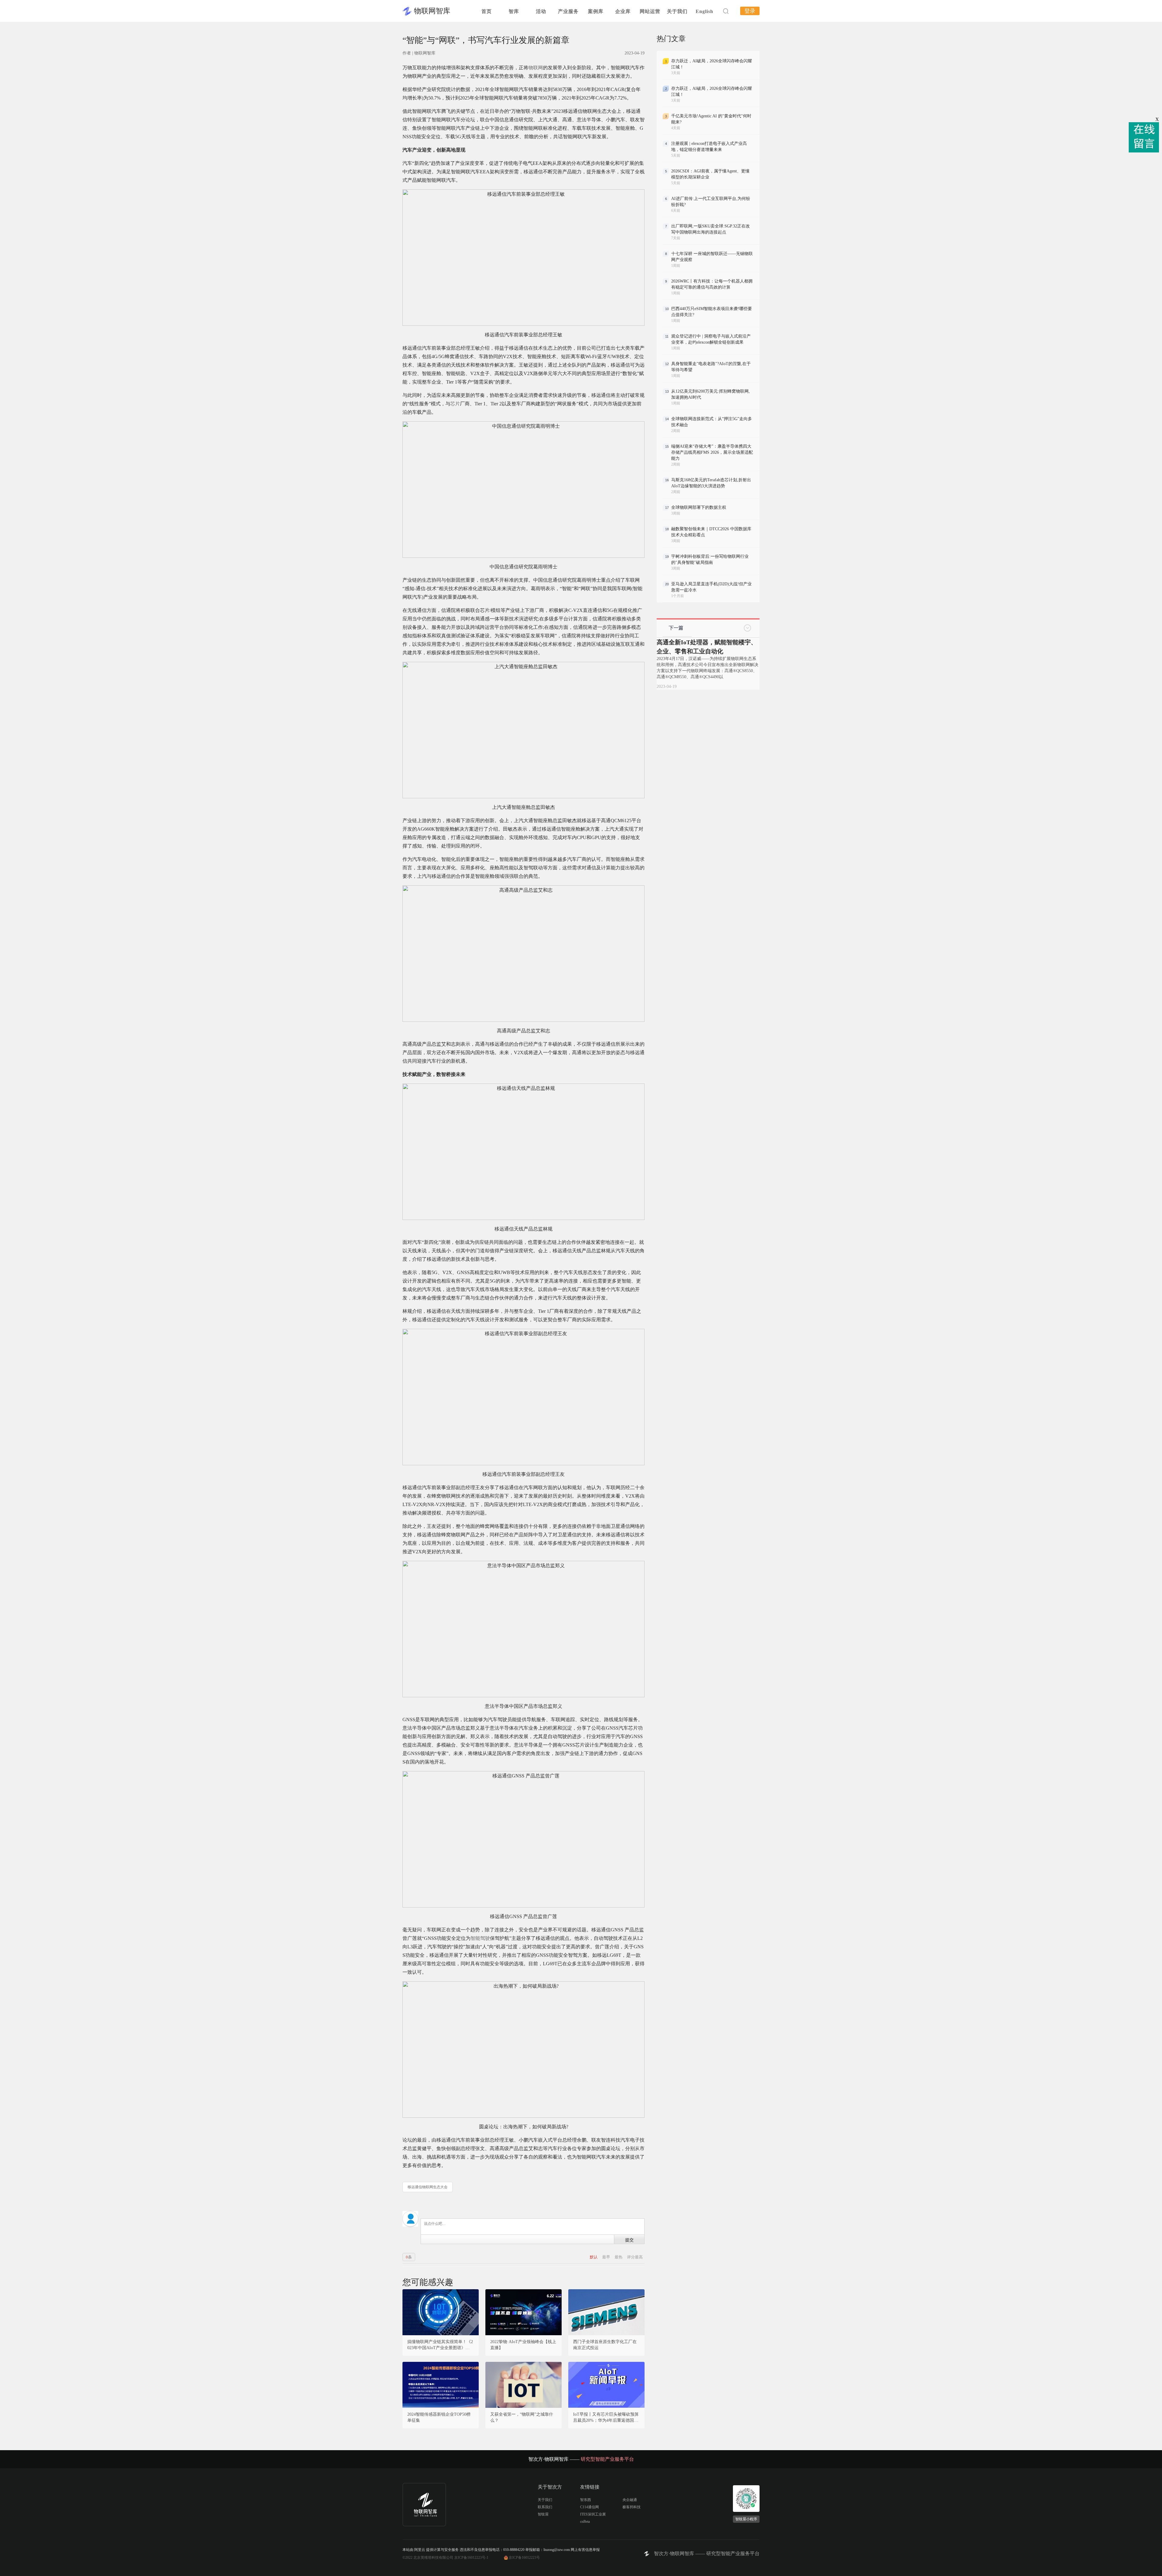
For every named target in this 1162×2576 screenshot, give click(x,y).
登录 (750, 11)
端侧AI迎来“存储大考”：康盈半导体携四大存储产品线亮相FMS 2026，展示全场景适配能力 (712, 452)
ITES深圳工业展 (593, 2514)
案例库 (596, 11)
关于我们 (677, 11)
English (704, 11)
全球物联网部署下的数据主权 (699, 507)
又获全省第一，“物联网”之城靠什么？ (522, 2417)
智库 (514, 11)
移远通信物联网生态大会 (428, 2187)
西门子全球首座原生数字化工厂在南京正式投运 (605, 2345)
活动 (541, 11)
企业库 (623, 11)
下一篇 (676, 628)
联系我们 (545, 2507)
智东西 (586, 2500)
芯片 (455, 404)
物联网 (536, 68)
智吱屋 (543, 2514)
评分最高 (635, 2257)
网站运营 (650, 11)
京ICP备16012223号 (524, 2558)
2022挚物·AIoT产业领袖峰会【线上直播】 (523, 2345)
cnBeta (585, 2522)
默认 (594, 2257)
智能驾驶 (480, 1938)
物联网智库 (432, 11)
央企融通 (630, 2500)
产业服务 (568, 11)
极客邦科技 (632, 2507)
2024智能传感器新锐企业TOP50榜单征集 (439, 2417)
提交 (629, 2240)
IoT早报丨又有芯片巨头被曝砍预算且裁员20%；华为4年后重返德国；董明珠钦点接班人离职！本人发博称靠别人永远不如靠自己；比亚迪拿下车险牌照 (606, 2418)
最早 (607, 2257)
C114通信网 (589, 2507)
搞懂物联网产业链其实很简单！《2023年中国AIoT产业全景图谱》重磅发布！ (441, 2345)
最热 (619, 2257)
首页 (487, 11)
